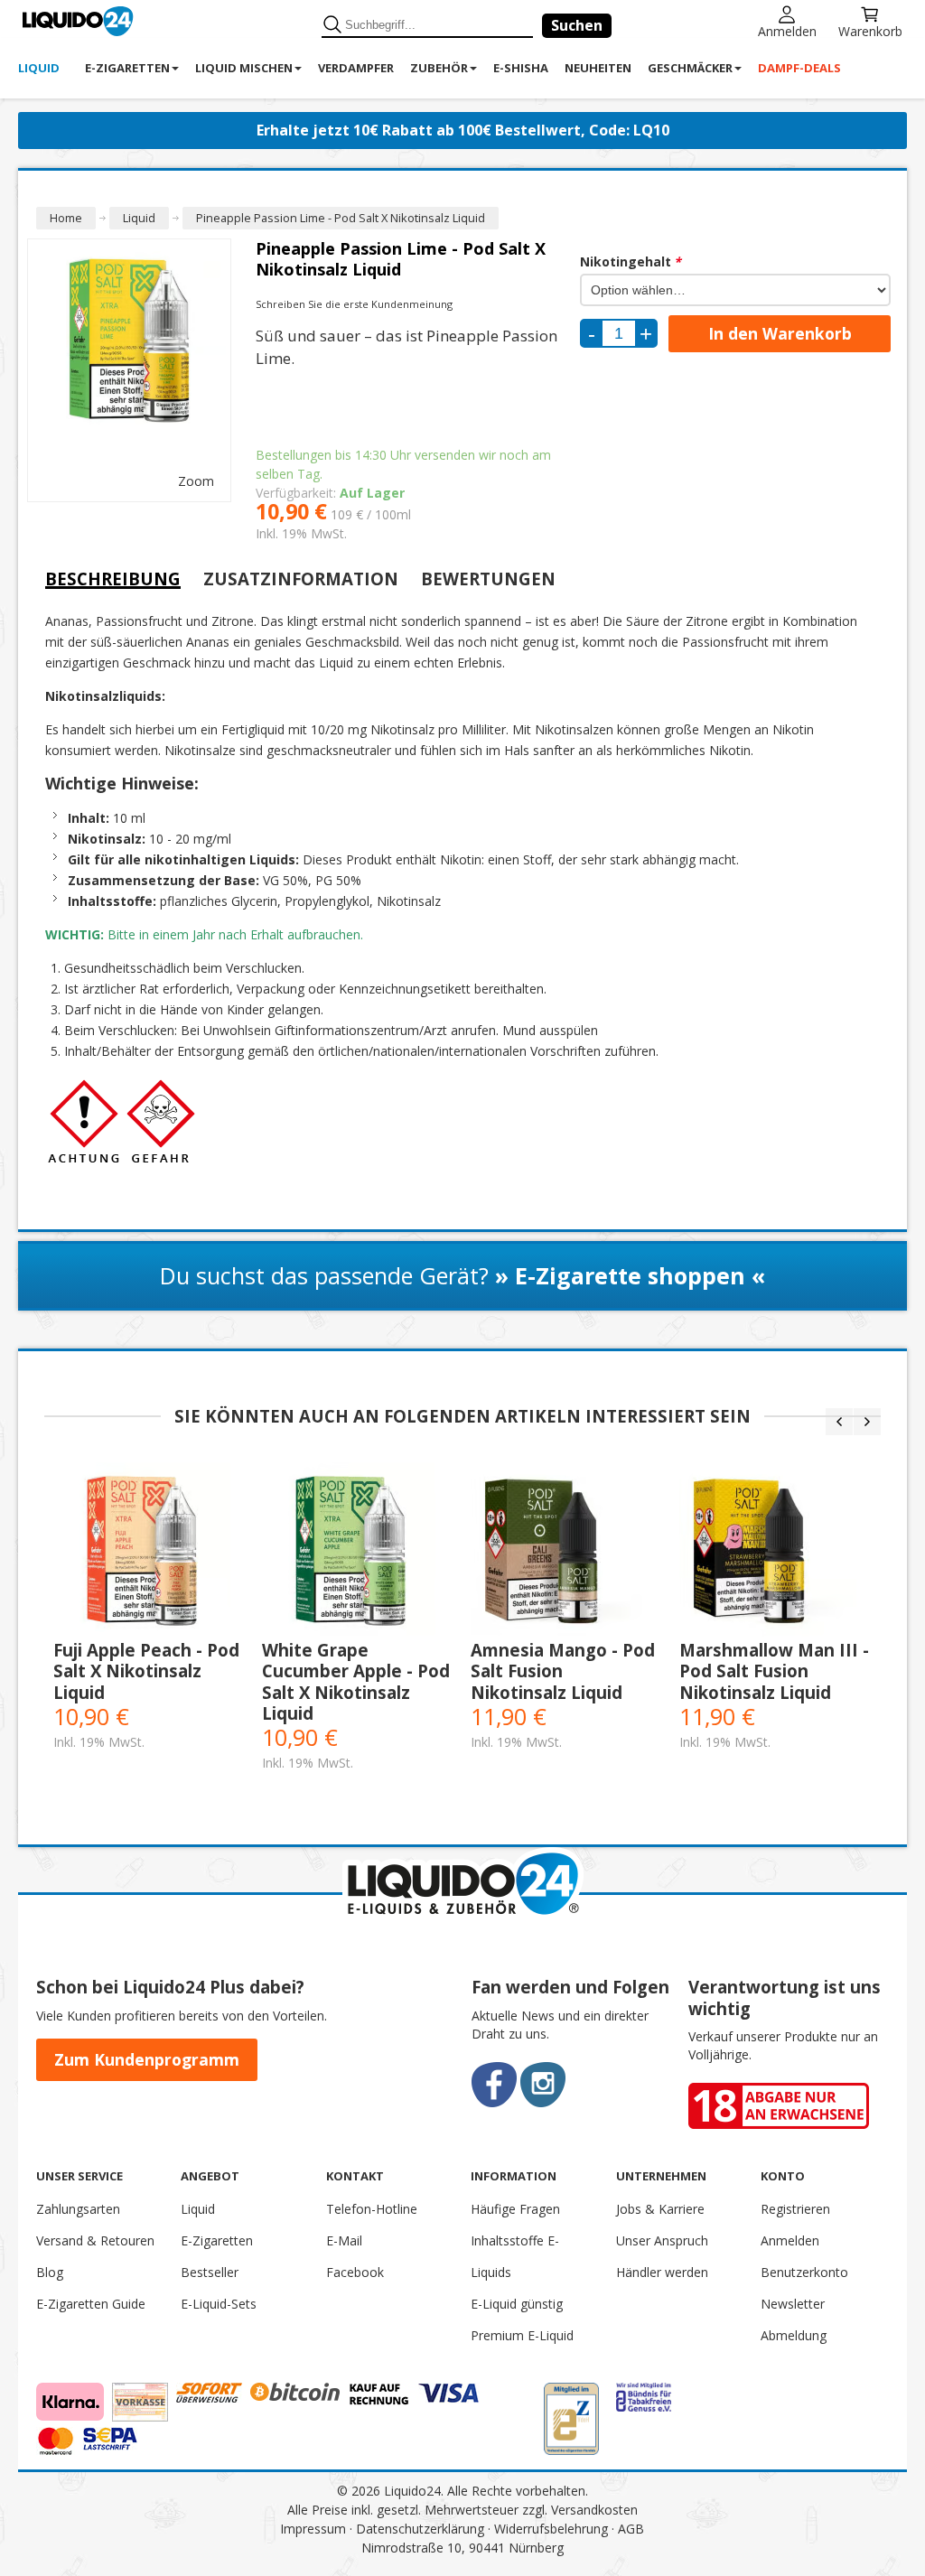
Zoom (196, 481)
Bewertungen (488, 579)
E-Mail (344, 2240)
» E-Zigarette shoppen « (630, 1275)
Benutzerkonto (804, 2272)
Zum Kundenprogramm (147, 2059)
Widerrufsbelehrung (551, 2529)
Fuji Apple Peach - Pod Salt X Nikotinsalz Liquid (146, 1671)
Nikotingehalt (631, 261)
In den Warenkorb (780, 333)
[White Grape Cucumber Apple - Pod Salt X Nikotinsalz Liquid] (357, 1551)
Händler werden (662, 2272)
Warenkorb (870, 30)
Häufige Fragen (515, 2209)
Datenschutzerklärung (420, 2529)
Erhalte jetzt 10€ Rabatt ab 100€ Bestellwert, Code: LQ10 (463, 130)
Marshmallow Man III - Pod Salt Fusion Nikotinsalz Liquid (774, 1671)
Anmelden (787, 30)
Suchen (577, 25)
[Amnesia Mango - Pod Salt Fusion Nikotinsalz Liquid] (566, 1551)
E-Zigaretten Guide (91, 2304)
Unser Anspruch (662, 2240)
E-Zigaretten (217, 2240)
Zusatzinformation (301, 579)
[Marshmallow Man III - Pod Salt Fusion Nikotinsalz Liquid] (775, 1551)
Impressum (313, 2529)
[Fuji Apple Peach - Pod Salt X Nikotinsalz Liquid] (149, 1551)
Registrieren (795, 2209)
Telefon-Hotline (372, 2209)
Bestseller (210, 2272)
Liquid (198, 2209)
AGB (631, 2529)
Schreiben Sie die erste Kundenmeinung (354, 304)
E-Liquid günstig (517, 2304)
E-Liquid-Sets (219, 2304)
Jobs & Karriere (660, 2209)
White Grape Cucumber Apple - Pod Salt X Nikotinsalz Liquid (356, 1681)
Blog (50, 2272)
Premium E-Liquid (522, 2335)
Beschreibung (113, 579)
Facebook (355, 2272)
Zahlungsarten (78, 2209)
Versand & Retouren (95, 2240)
